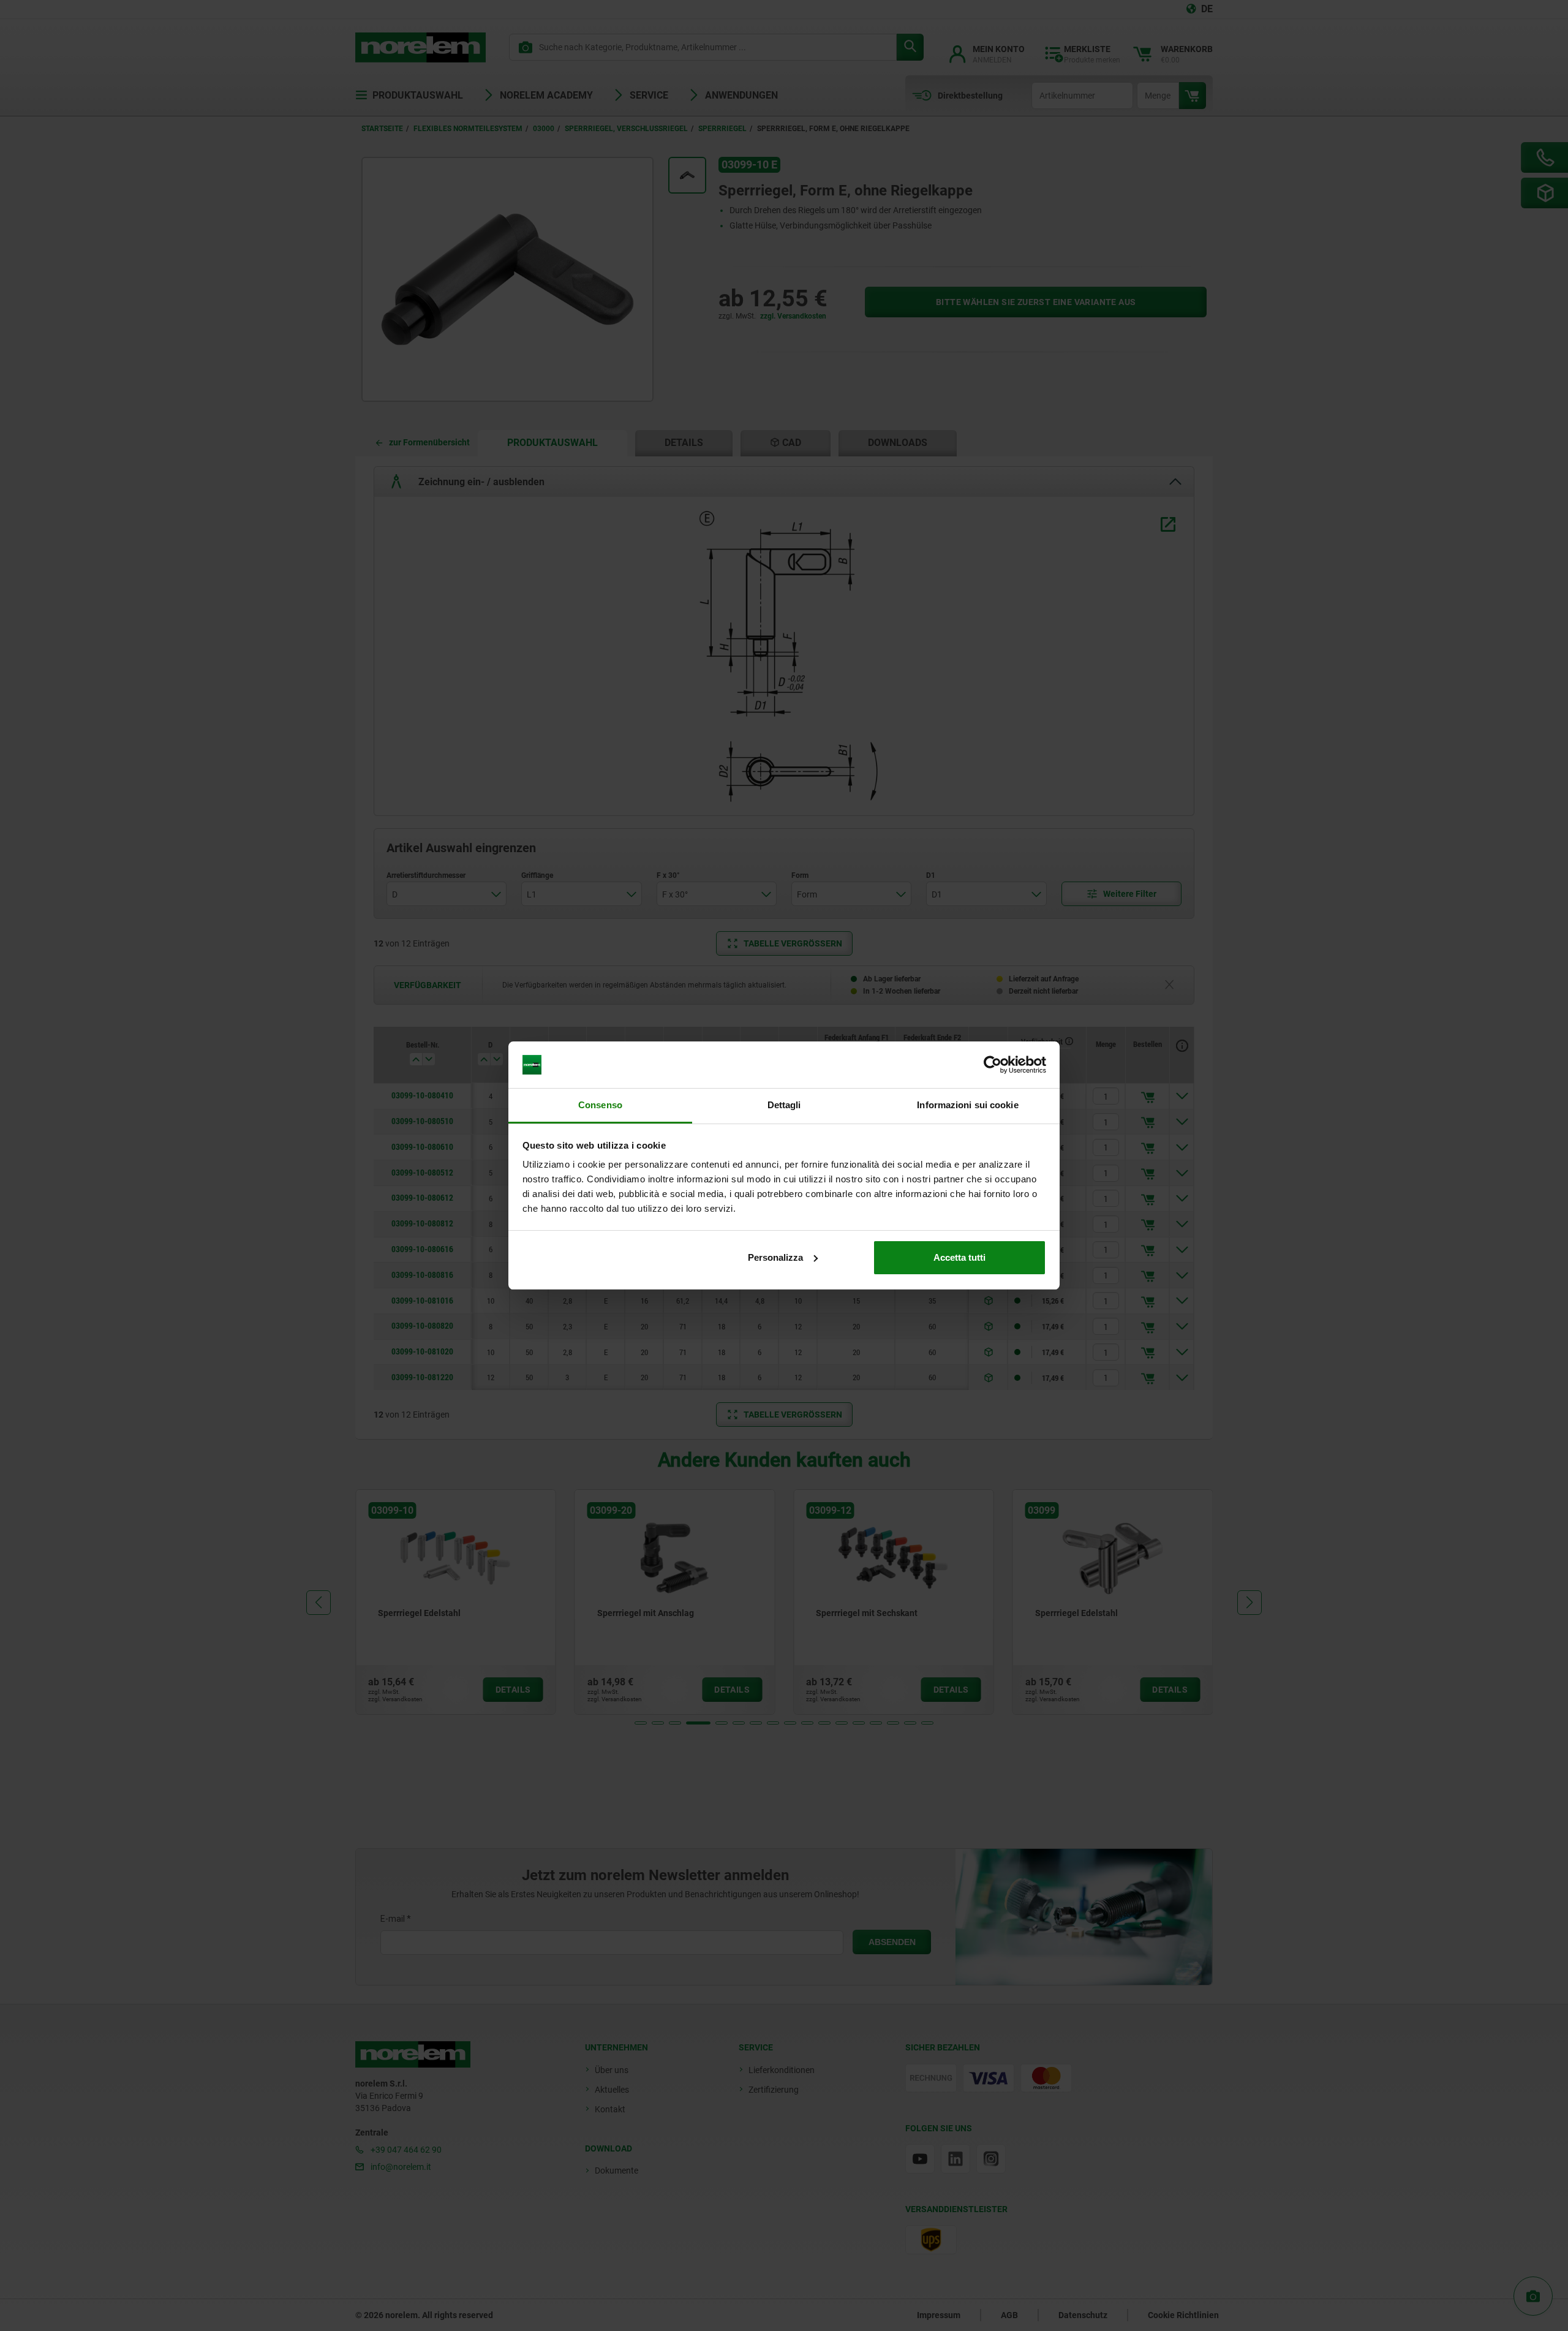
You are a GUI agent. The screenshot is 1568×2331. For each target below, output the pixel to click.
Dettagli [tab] (784, 1105)
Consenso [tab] (600, 1105)
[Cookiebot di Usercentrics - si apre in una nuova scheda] (993, 1065)
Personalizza (775, 1257)
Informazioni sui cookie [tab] (967, 1105)
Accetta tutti (959, 1257)
